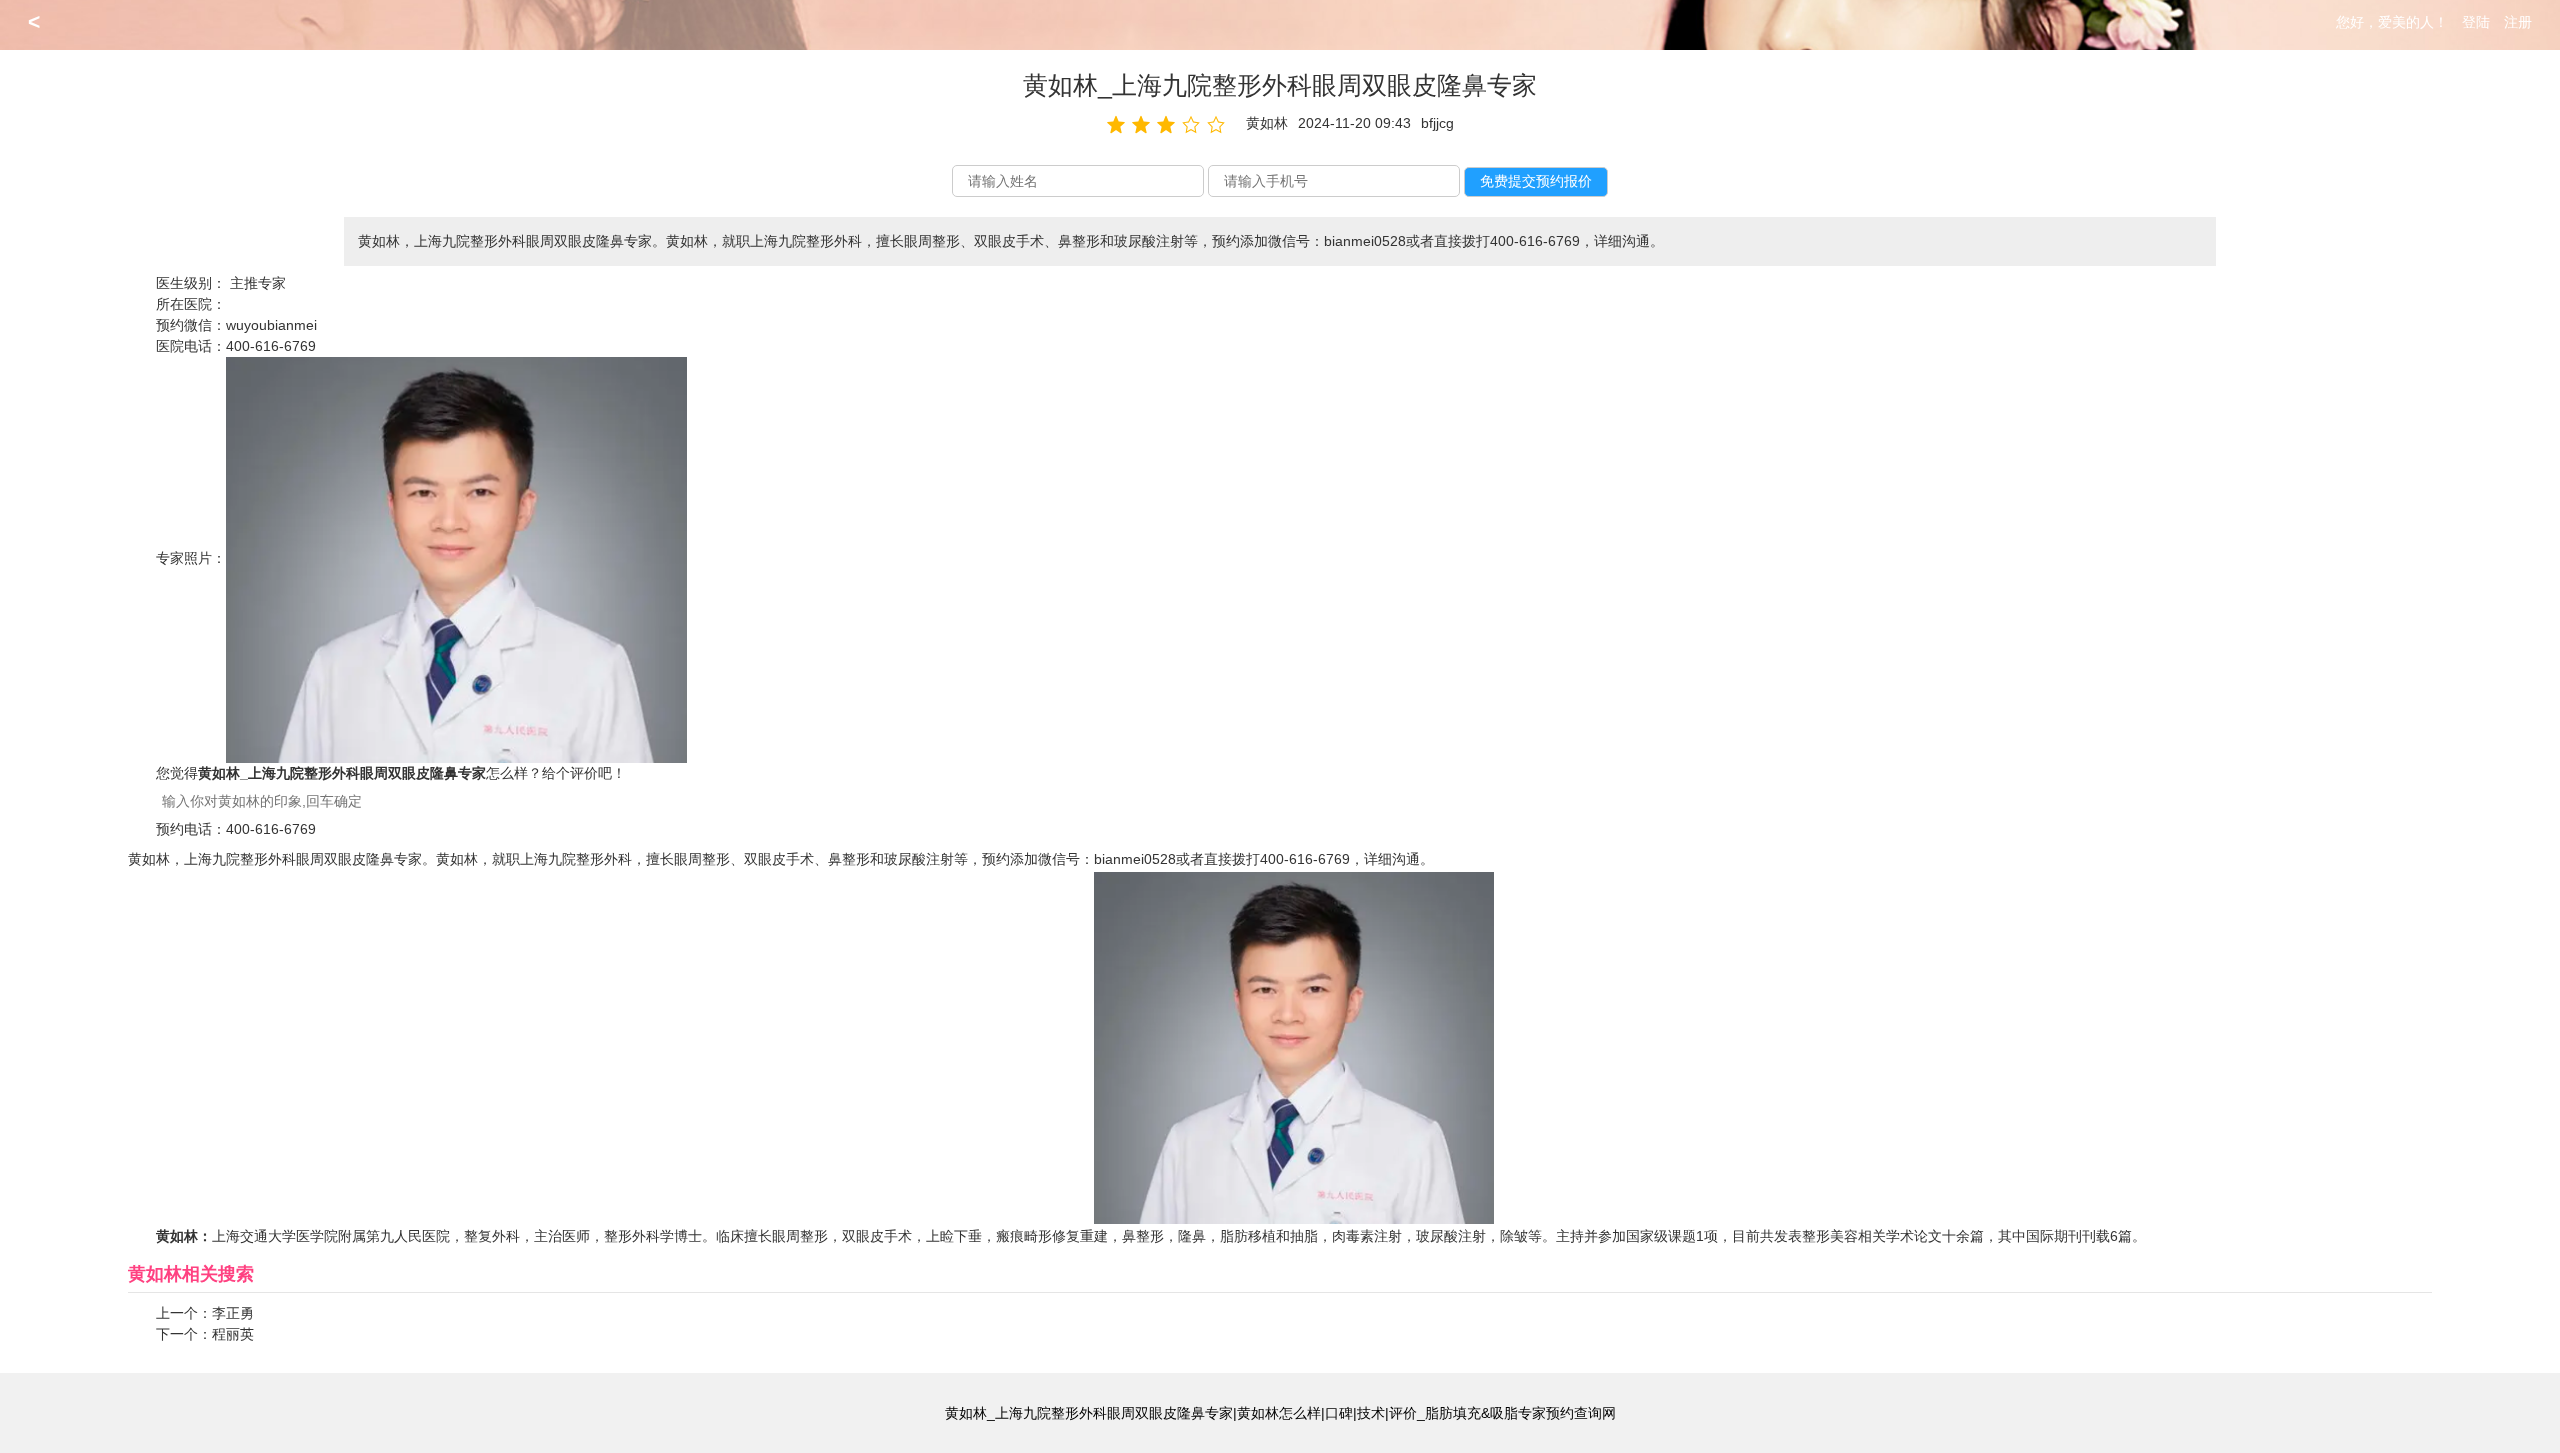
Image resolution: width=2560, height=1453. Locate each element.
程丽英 (233, 1334)
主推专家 (258, 283)
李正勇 (233, 1313)
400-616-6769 (271, 346)
